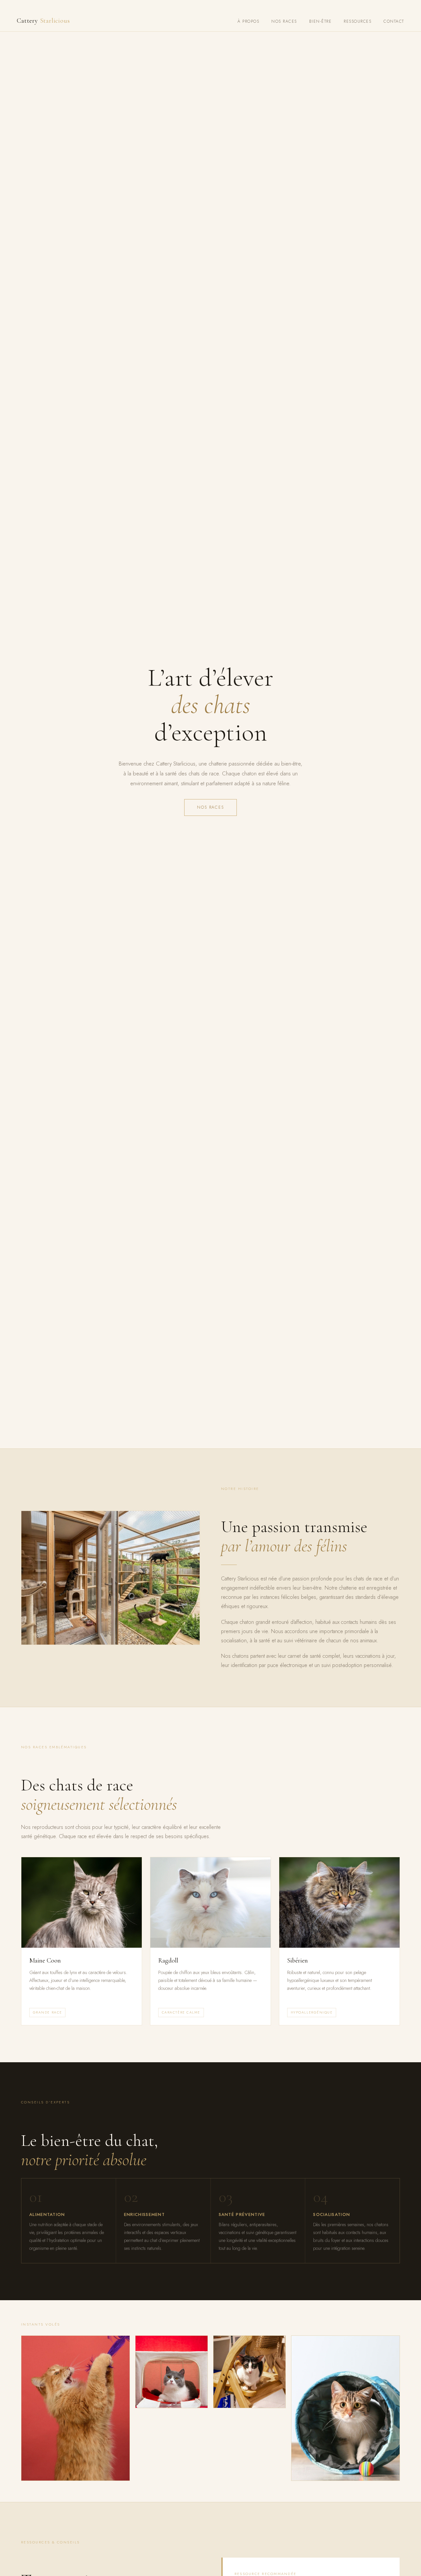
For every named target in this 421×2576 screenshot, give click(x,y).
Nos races (284, 21)
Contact (394, 21)
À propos (248, 21)
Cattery (43, 21)
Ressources (358, 21)
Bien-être (320, 21)
